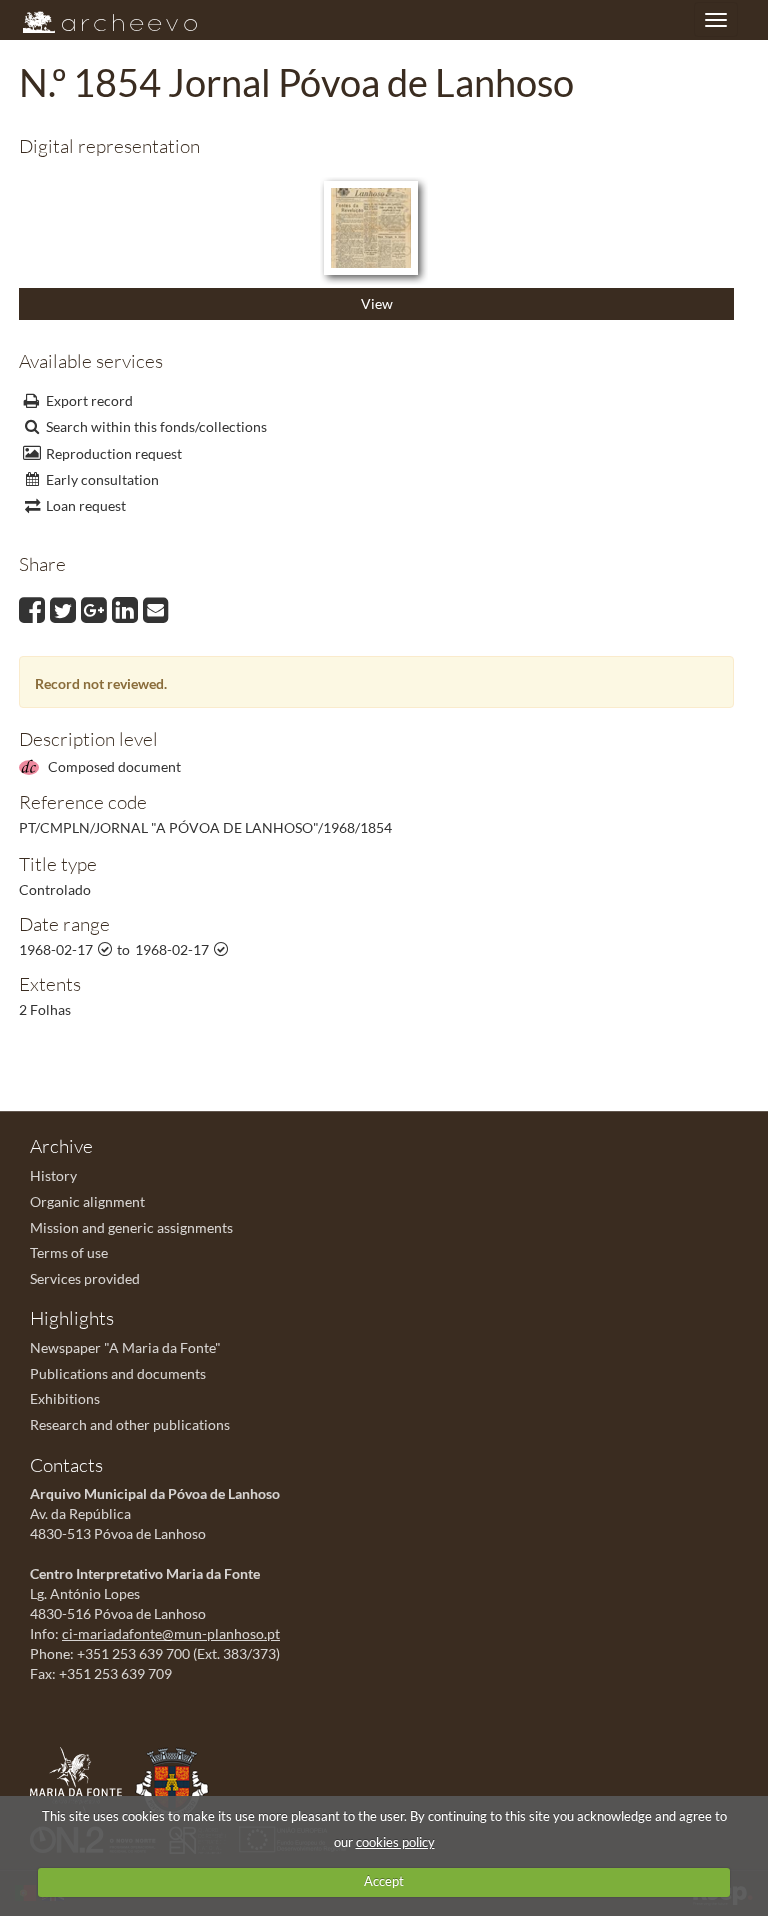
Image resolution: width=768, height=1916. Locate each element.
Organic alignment (87, 1201)
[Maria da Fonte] (81, 1781)
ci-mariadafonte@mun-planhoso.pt (171, 1633)
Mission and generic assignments (131, 1227)
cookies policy (395, 1842)
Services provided (85, 1278)
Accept (384, 1881)
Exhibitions (65, 1398)
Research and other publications (130, 1424)
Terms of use (69, 1252)
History (53, 1175)
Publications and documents (118, 1373)
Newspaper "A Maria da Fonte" (125, 1347)
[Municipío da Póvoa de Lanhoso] (177, 1781)
